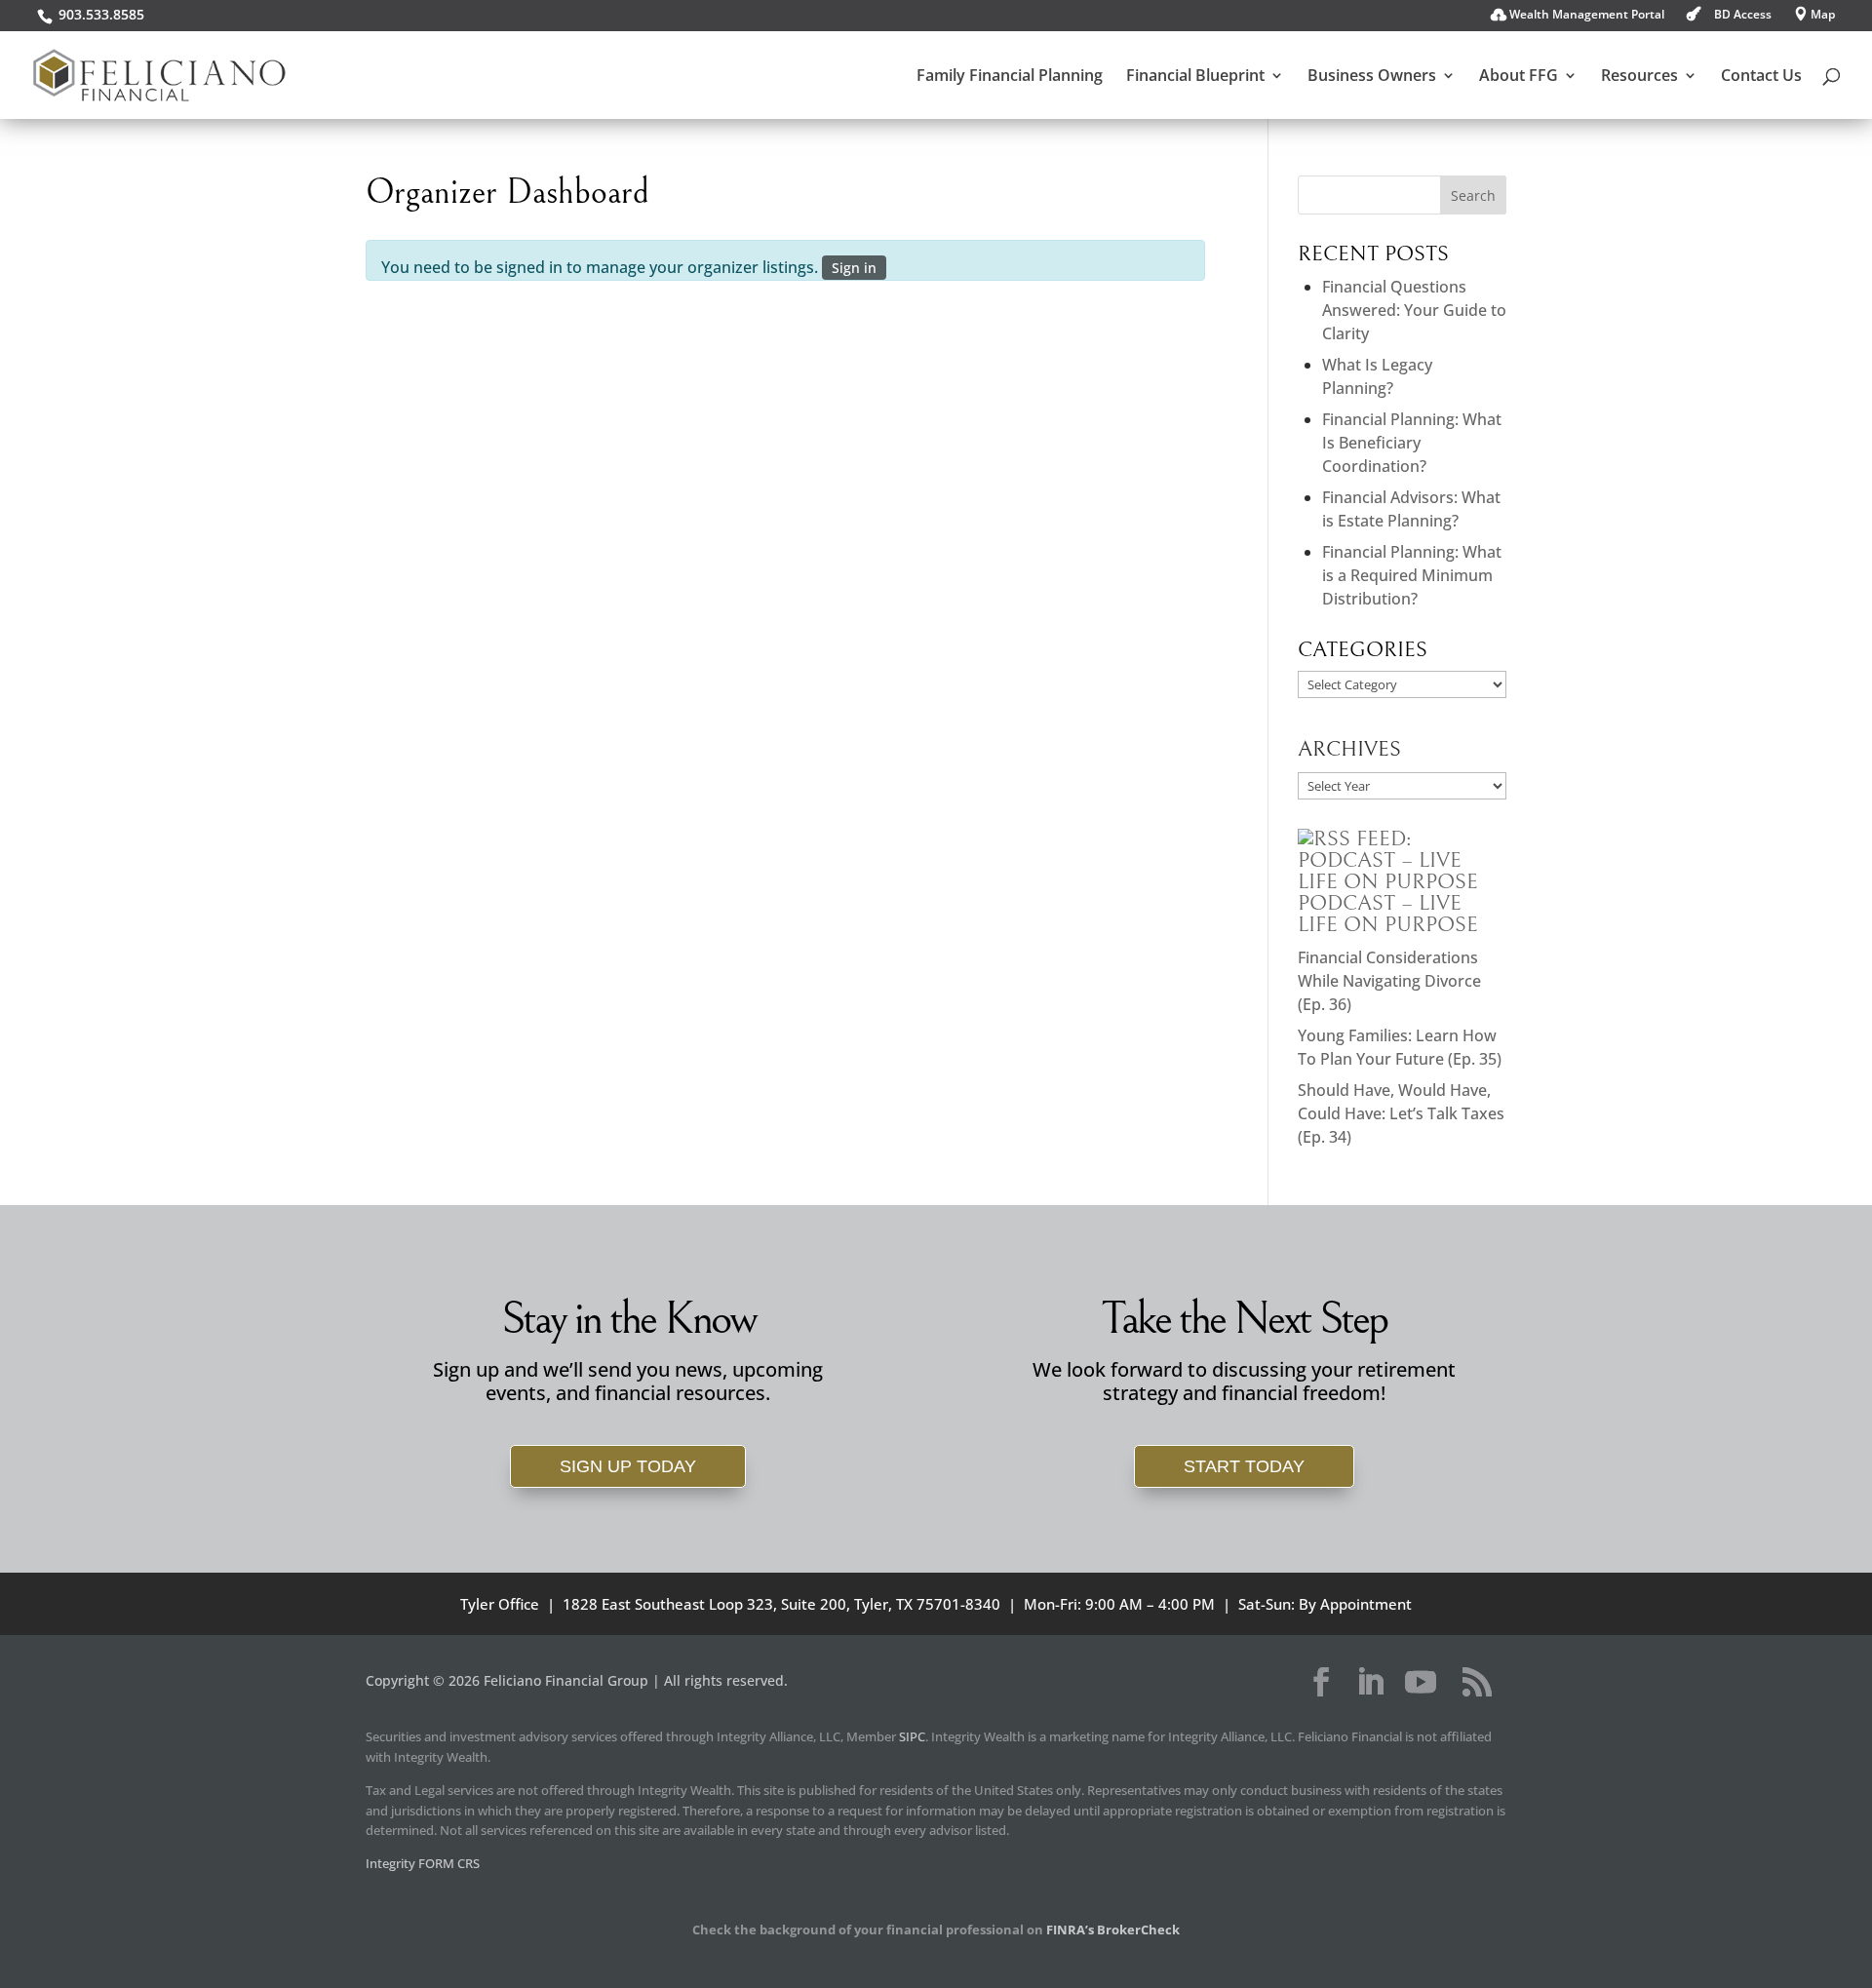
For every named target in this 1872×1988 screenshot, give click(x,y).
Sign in (854, 268)
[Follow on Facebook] (1321, 1682)
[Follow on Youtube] (1421, 1682)
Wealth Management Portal (1587, 16)
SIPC (912, 1736)
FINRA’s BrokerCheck (1113, 1930)
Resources (1639, 77)
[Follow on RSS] (1477, 1682)
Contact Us (1761, 77)
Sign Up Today (628, 1466)
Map (1823, 16)
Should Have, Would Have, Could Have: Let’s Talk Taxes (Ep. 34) (1401, 1113)
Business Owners (1372, 77)
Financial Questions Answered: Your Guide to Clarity (1414, 310)
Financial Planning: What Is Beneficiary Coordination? (1412, 443)
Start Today (1244, 1466)
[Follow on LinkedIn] (1370, 1682)
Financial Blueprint (1195, 77)
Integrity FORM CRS (423, 1863)
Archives (1349, 749)
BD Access (1743, 16)
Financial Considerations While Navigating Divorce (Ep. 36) (1389, 981)
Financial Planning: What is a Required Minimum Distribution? (1412, 575)
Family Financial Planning (1010, 77)
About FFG (1519, 77)
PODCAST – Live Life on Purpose (1388, 914)
